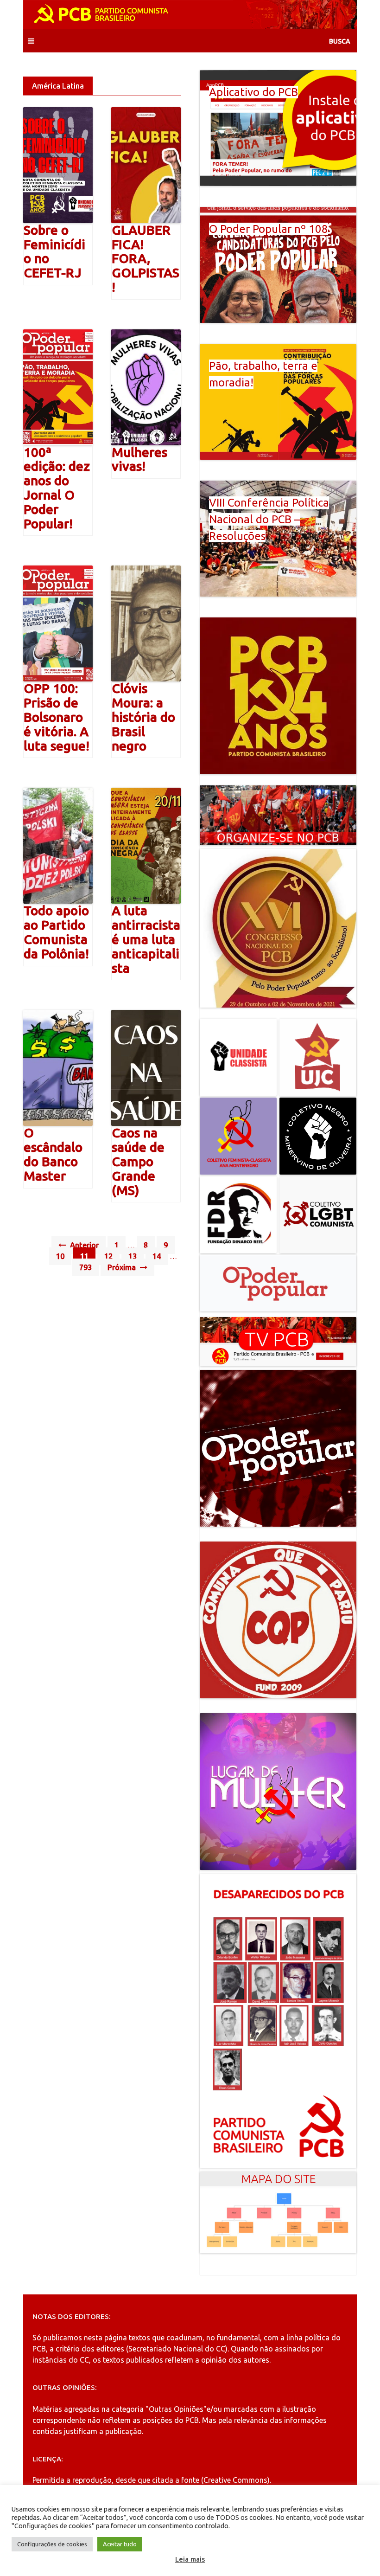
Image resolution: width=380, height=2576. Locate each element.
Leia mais (190, 2559)
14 (157, 1256)
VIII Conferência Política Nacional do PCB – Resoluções (269, 519)
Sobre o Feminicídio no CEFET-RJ (54, 251)
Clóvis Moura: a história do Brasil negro (143, 717)
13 (133, 1256)
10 (60, 1256)
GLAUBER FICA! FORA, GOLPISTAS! (146, 258)
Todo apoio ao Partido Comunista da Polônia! (56, 932)
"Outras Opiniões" (176, 2409)
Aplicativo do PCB (253, 92)
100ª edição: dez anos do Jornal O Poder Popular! (57, 488)
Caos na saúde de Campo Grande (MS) (138, 1161)
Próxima (123, 1267)
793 (85, 1267)
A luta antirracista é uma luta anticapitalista (146, 939)
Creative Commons (235, 2480)
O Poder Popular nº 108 (269, 229)
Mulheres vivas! (139, 459)
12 (108, 1256)
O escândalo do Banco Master (53, 1154)
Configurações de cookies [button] (52, 2544)
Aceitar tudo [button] (120, 2544)
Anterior (83, 1245)
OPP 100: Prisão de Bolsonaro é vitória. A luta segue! (57, 717)
